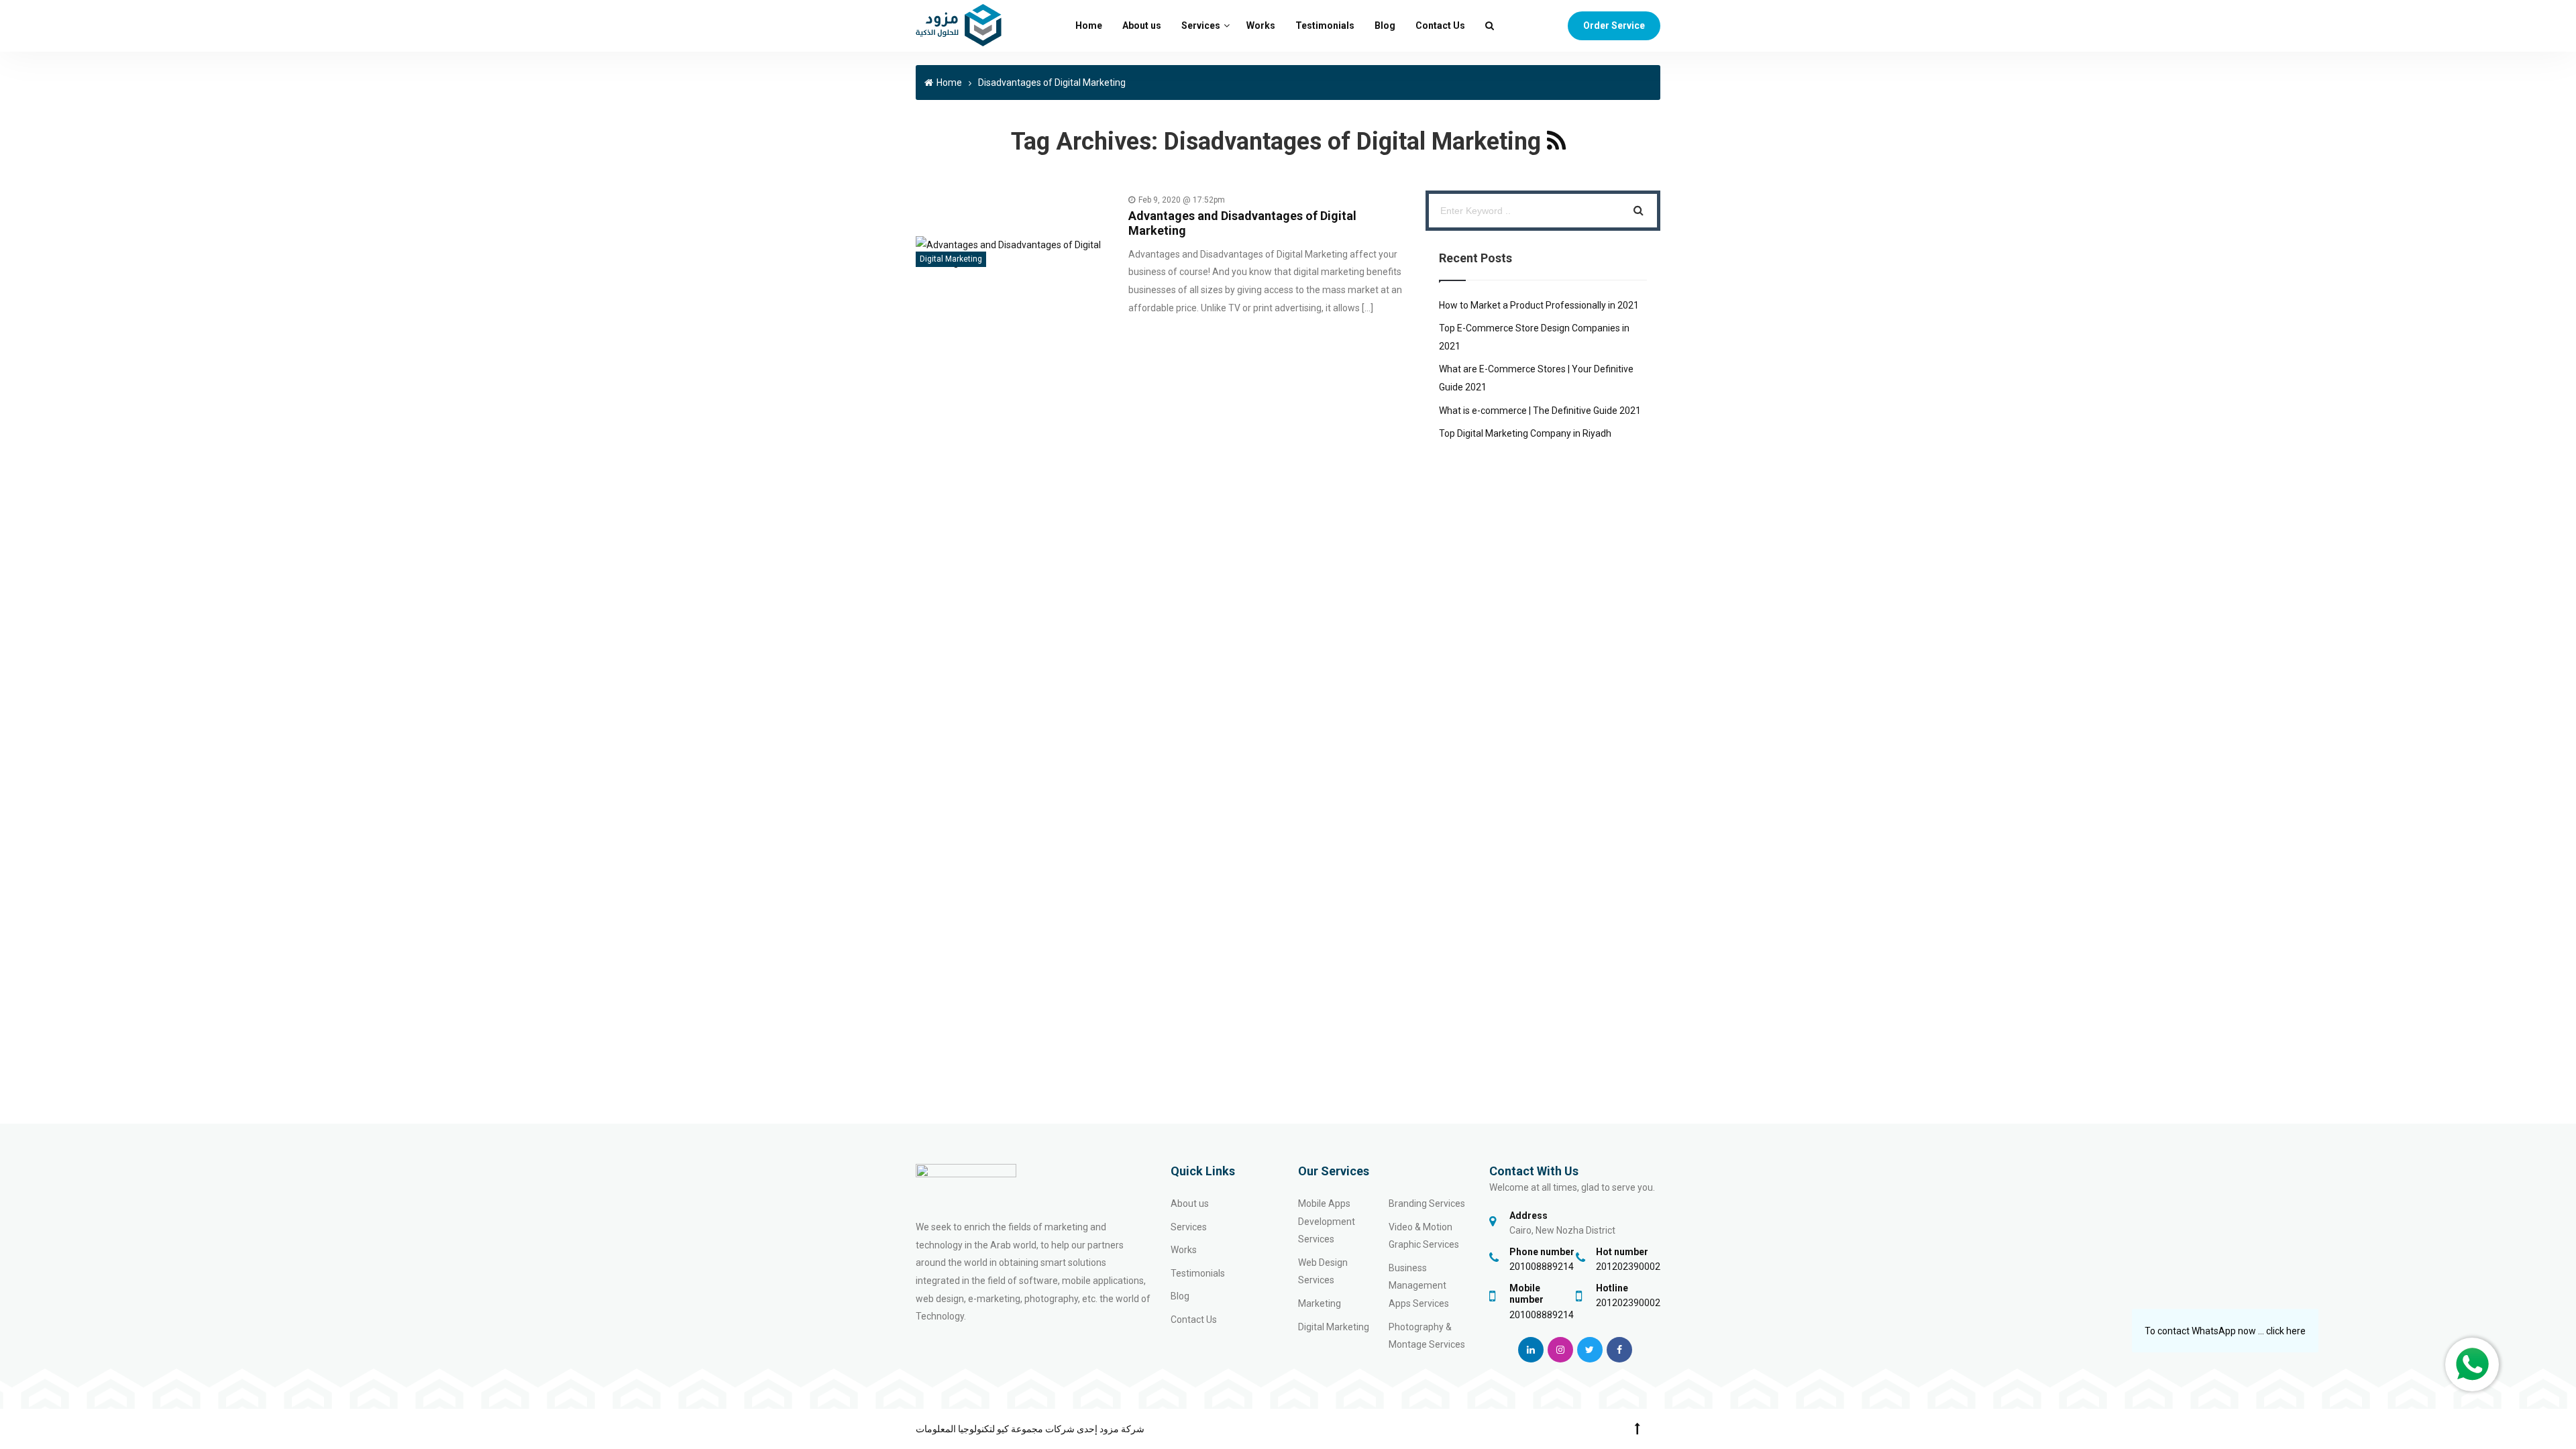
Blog (1385, 25)
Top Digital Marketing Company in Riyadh (1525, 433)
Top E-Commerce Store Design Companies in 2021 (1534, 337)
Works (1261, 25)
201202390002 (1628, 1267)
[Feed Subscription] (1556, 142)
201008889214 (1542, 1267)
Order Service (1614, 25)
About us (1142, 25)
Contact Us (1440, 25)
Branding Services (1427, 1203)
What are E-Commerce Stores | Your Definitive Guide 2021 (1536, 378)
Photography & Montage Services (1427, 1336)
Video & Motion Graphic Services (1424, 1236)
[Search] (1639, 211)
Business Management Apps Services (1419, 1286)
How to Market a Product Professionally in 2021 (1539, 305)
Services (1201, 25)
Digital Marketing (951, 259)
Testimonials (1325, 25)
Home (1089, 25)
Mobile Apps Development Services (1327, 1221)
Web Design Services (1323, 1272)
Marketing (1320, 1303)
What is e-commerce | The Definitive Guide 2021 (1540, 411)
